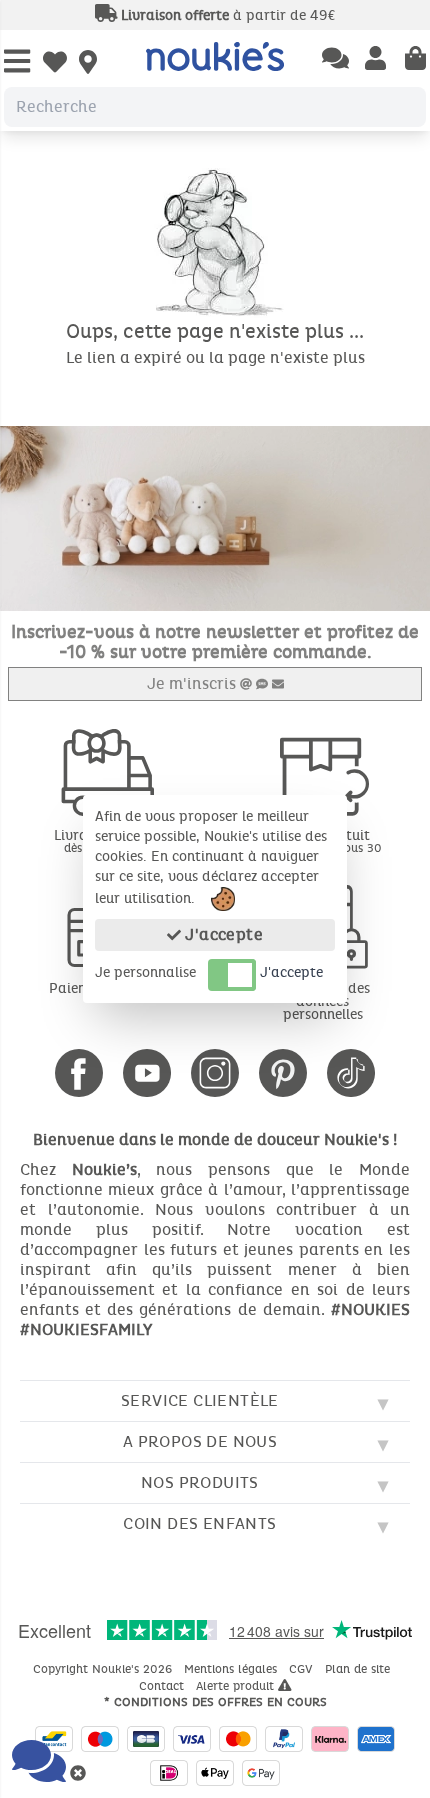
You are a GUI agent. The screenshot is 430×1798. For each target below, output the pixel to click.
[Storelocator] (88, 64)
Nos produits (200, 1482)
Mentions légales (232, 1669)
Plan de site (359, 1669)
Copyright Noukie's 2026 (104, 1669)
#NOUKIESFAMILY (86, 1329)
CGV (303, 1669)
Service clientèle (200, 1400)
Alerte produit (237, 1686)
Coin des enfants (199, 1523)
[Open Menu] (17, 62)
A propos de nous (200, 1441)
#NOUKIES (370, 1309)
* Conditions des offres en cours (215, 1702)
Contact (163, 1686)
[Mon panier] (415, 60)
